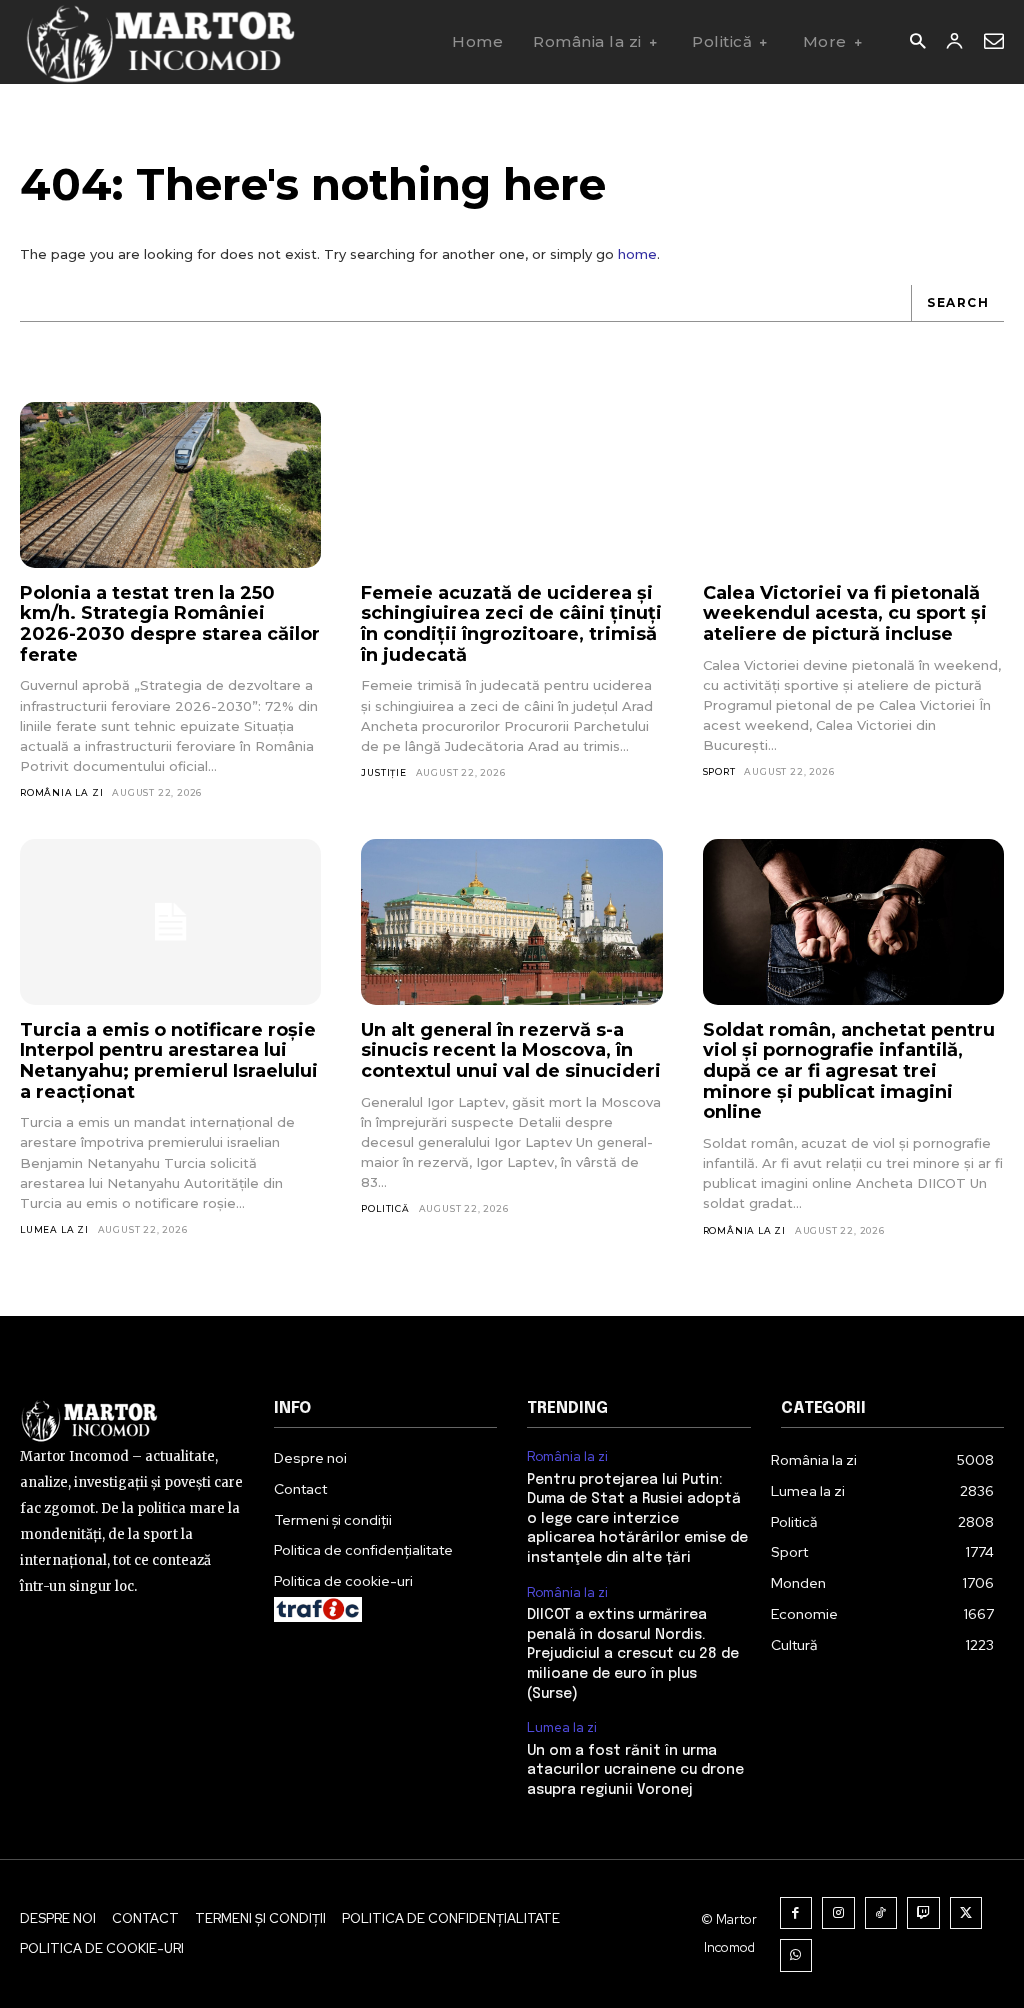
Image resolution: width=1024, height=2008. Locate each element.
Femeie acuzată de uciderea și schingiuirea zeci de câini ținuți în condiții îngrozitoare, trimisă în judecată (511, 624)
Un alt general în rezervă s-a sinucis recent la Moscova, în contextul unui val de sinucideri (511, 1050)
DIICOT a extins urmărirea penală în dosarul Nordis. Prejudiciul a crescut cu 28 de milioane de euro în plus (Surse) (633, 1654)
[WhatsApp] (796, 1955)
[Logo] (159, 42)
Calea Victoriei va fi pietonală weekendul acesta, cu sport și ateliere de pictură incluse (845, 613)
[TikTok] (881, 1913)
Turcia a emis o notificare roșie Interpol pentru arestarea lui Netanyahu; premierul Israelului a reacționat (169, 1061)
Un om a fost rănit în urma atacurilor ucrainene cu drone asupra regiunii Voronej (635, 1770)
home (637, 254)
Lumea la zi (54, 1229)
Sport (719, 771)
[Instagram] (838, 1913)
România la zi (61, 792)
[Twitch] (923, 1913)
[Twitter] (966, 1913)
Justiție (383, 772)
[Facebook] (796, 1913)
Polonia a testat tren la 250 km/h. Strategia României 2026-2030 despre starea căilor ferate (170, 624)
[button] (917, 42)
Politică (385, 1208)
